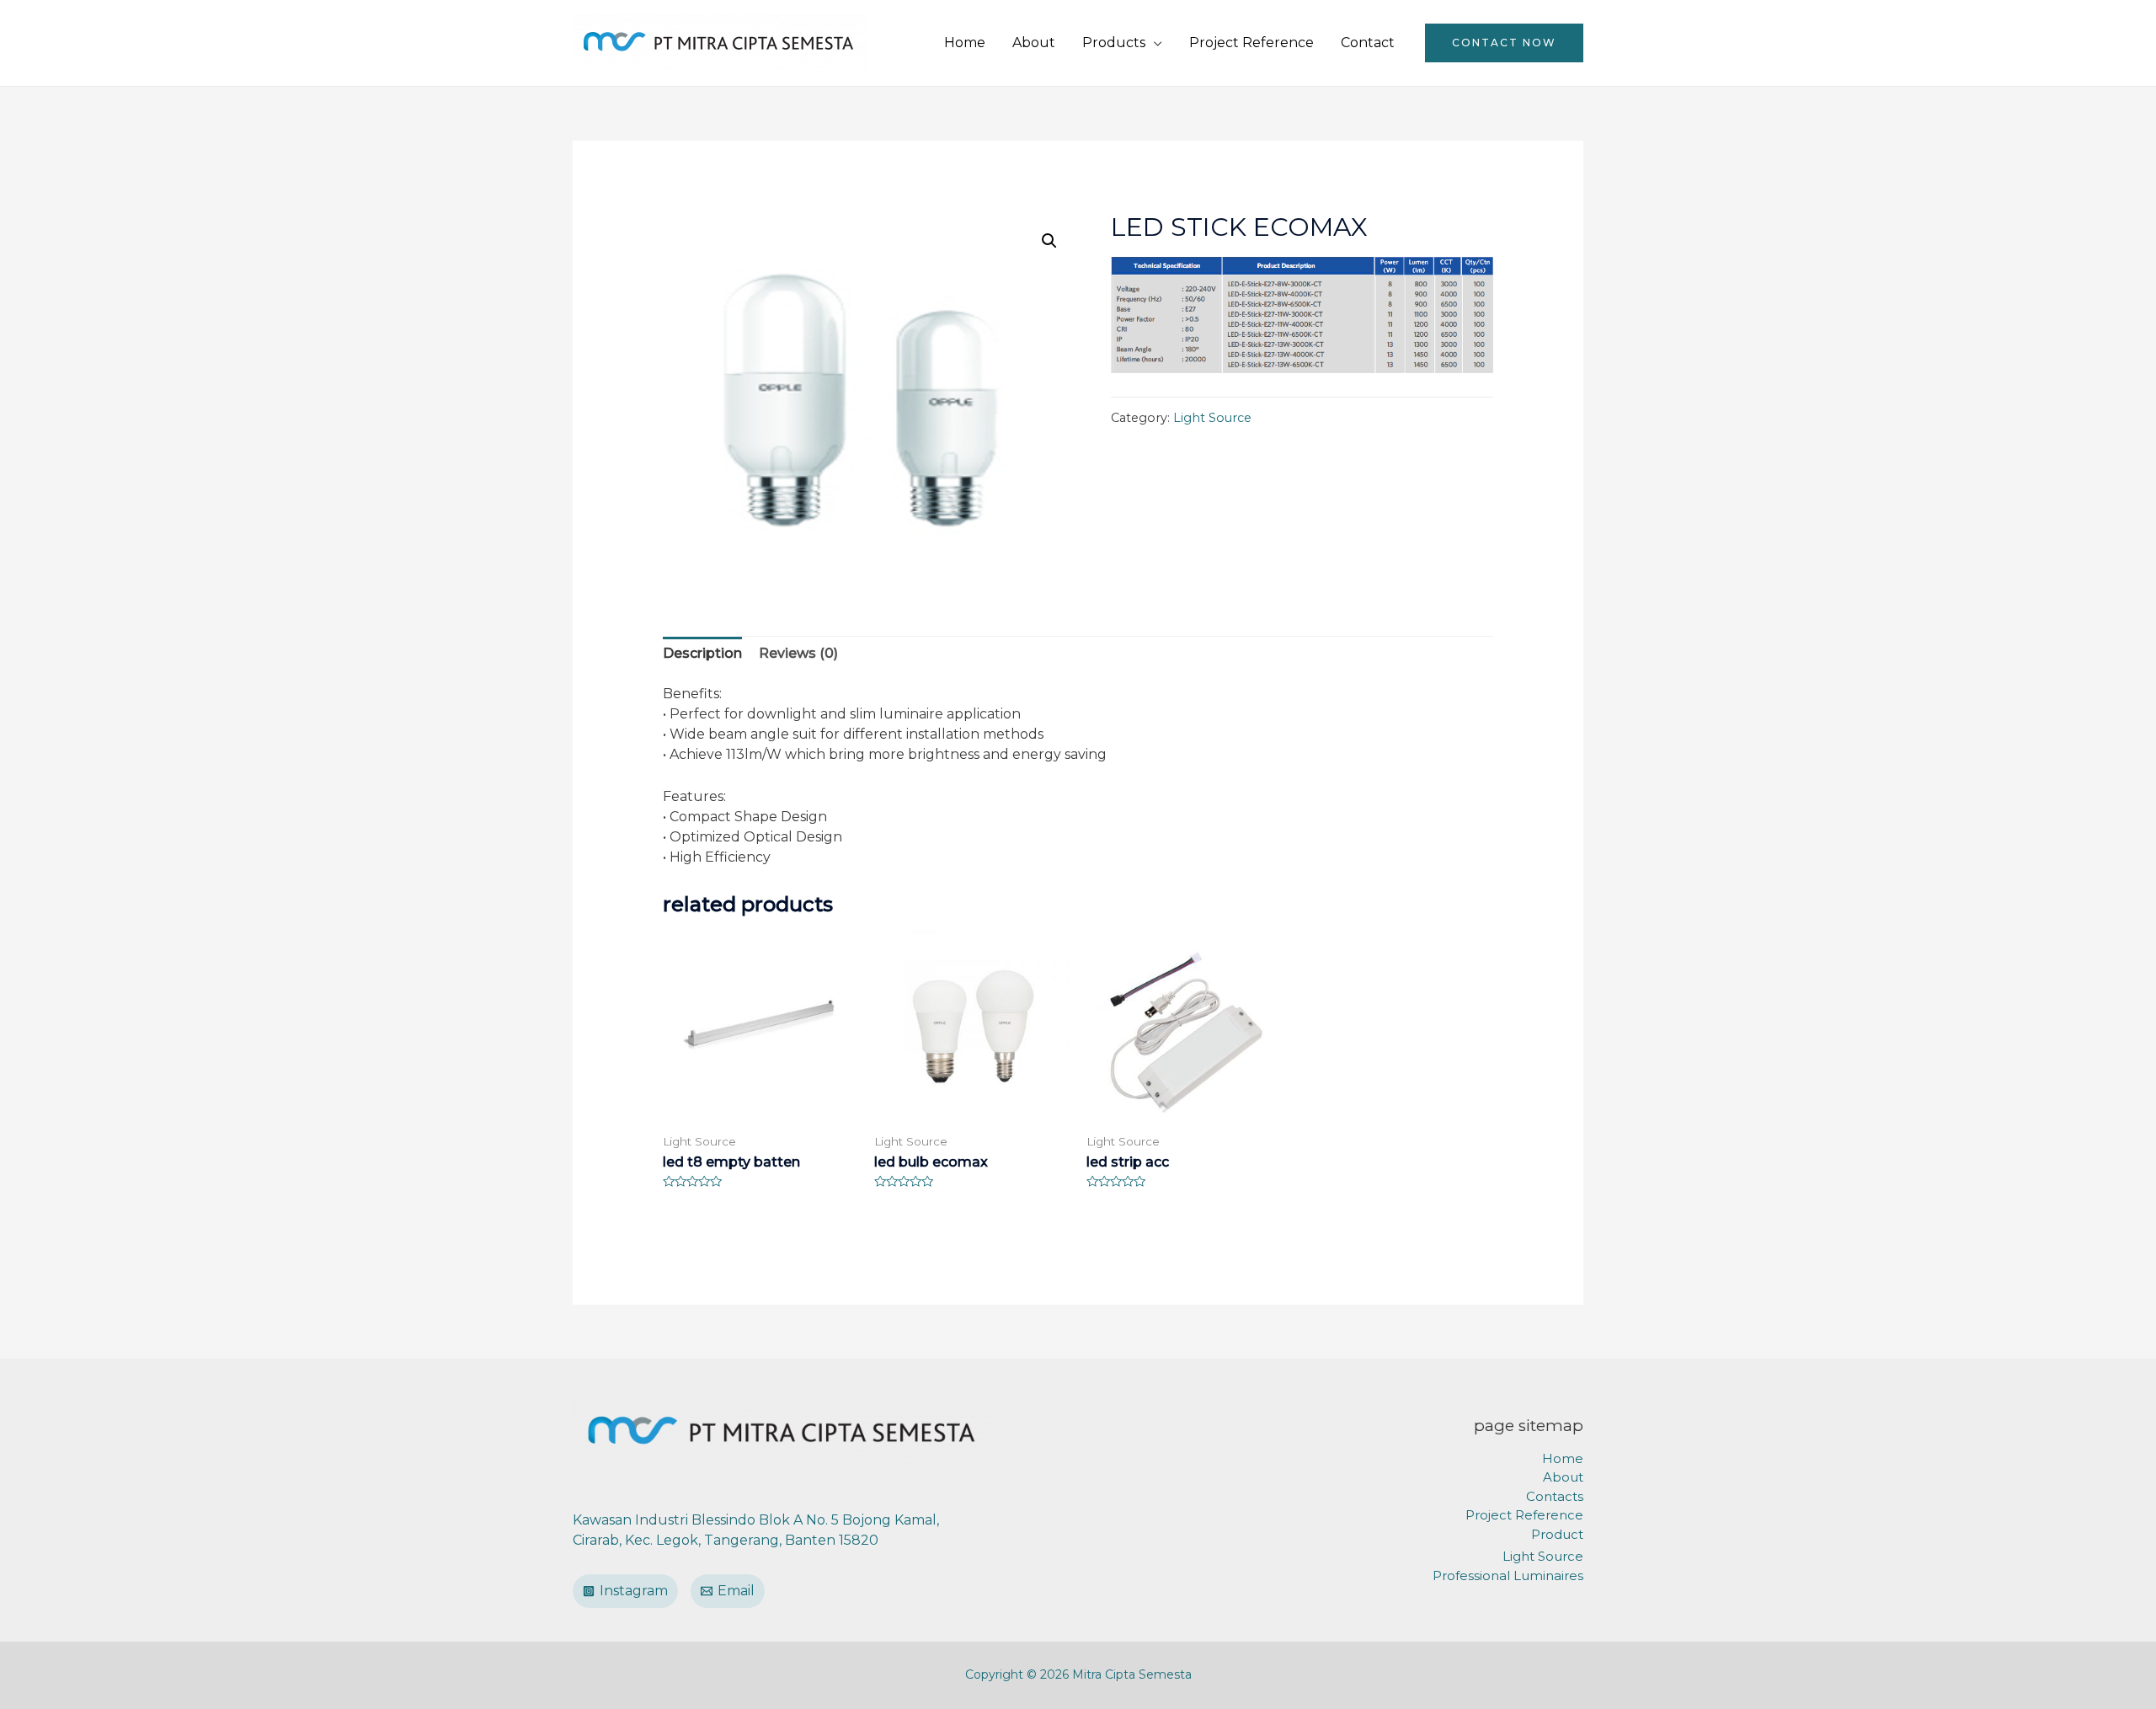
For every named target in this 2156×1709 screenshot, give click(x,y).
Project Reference (1251, 43)
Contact (1368, 43)
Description (702, 653)
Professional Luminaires (1508, 1575)
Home (965, 43)
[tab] (702, 654)
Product (1557, 1534)
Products (1114, 43)
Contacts (1555, 1496)
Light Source (1212, 418)
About (1034, 43)
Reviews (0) (798, 653)
